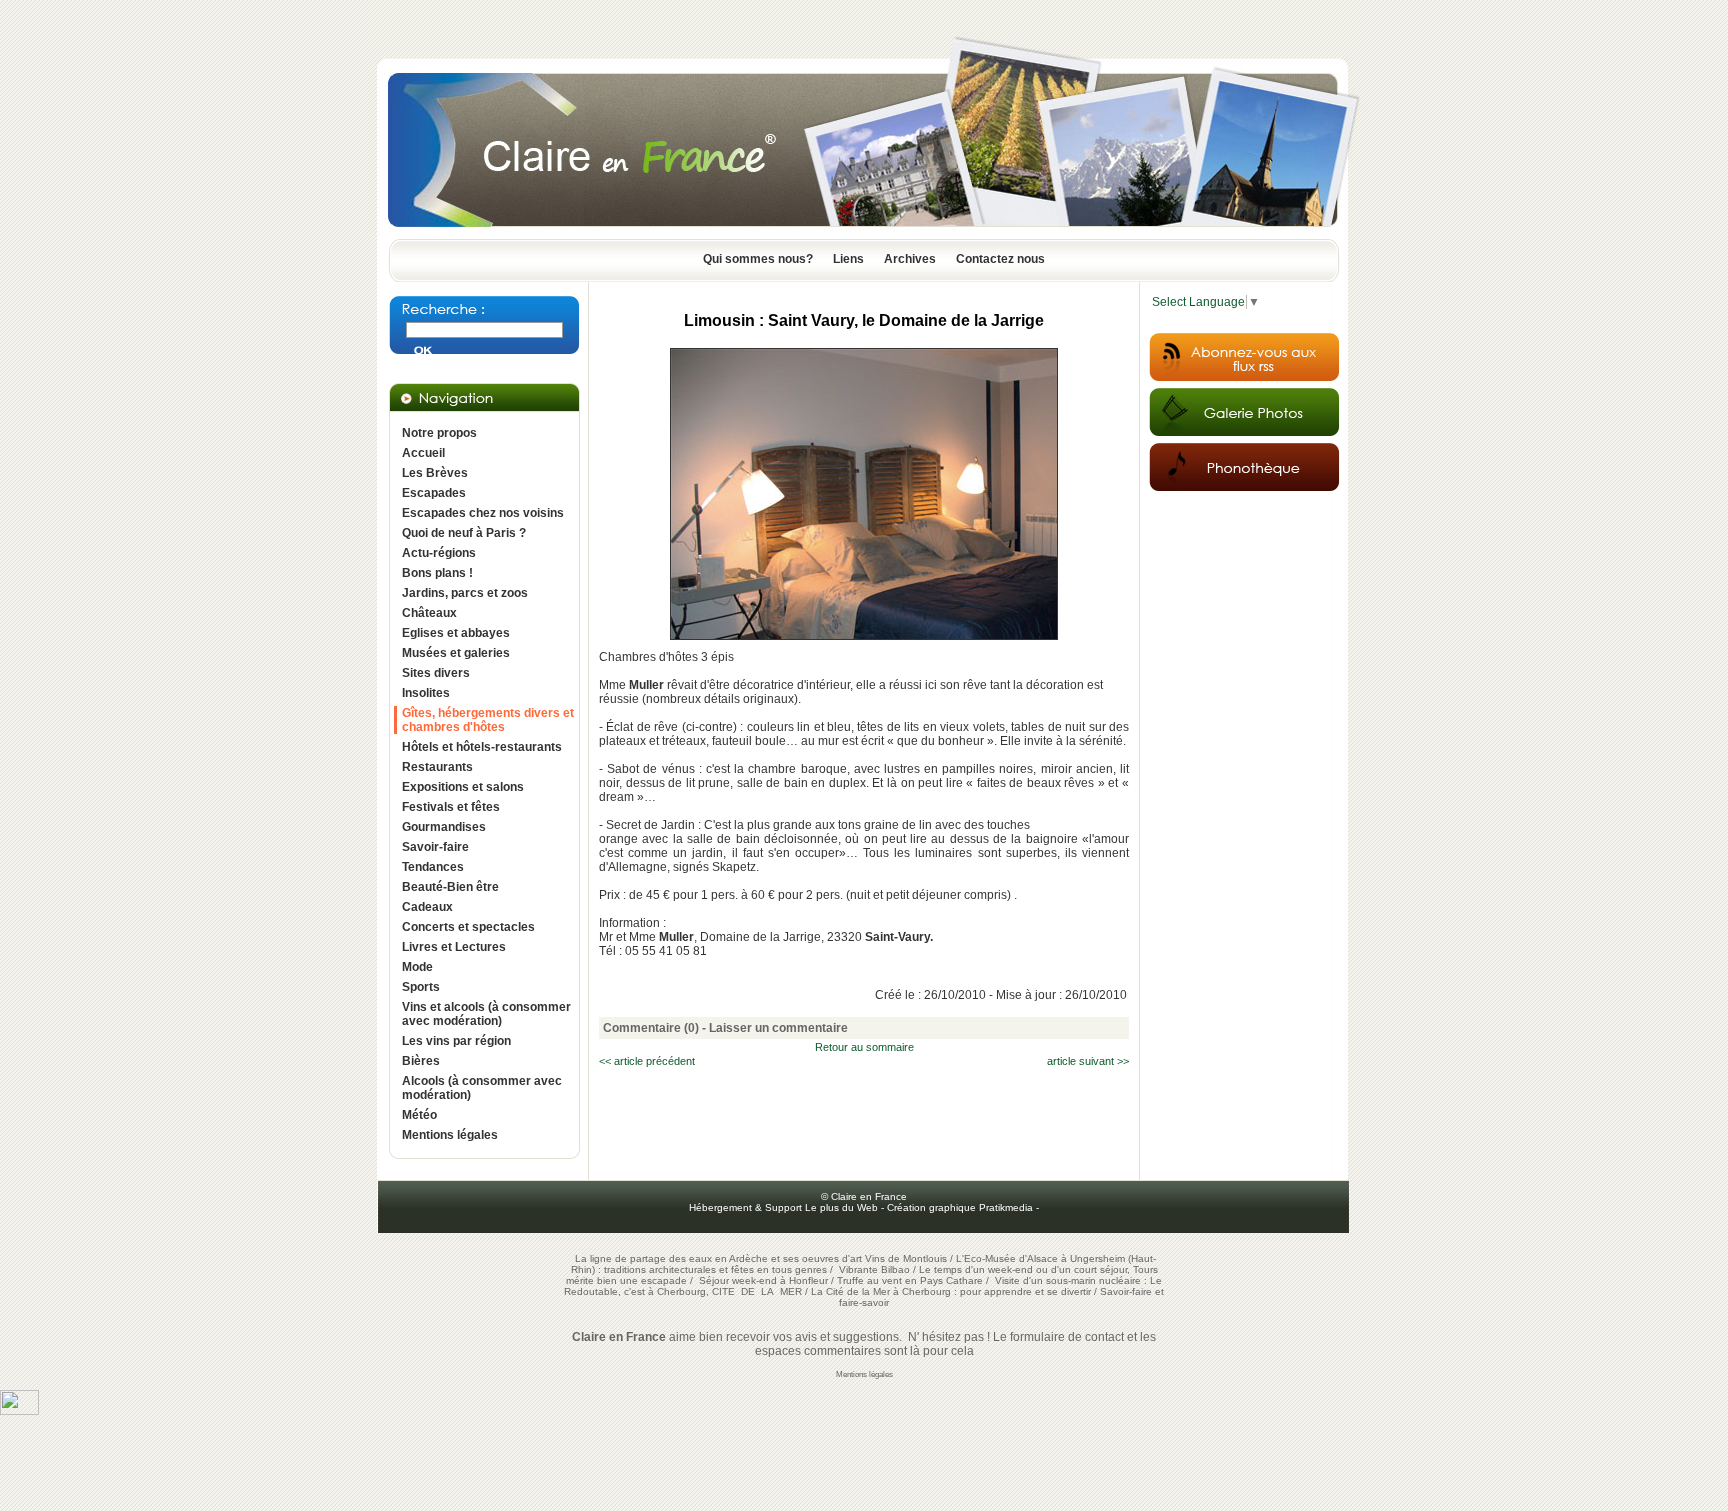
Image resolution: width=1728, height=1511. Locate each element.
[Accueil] (864, 233)
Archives (910, 259)
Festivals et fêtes (451, 807)
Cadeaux (427, 907)
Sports (421, 987)
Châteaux (429, 613)
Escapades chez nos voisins (483, 513)
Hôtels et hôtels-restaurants (482, 747)
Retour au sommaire (864, 1047)
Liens (848, 259)
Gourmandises (444, 827)
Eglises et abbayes (456, 633)
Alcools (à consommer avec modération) (482, 1088)
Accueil (423, 453)
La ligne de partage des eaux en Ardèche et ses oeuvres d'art (718, 1258)
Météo (419, 1115)
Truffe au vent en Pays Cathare (910, 1280)
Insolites (426, 693)
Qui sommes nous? (758, 259)
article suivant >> (1088, 1061)
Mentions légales (450, 1135)
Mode (417, 967)
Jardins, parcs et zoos (465, 593)
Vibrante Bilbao (876, 1269)
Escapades (434, 493)
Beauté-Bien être (450, 887)
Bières (421, 1061)
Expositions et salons (463, 787)
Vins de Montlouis (906, 1258)
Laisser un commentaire (778, 1028)
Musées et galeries (456, 653)
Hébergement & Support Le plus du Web (785, 1207)
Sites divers (436, 673)
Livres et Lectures (454, 947)
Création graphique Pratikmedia (960, 1207)
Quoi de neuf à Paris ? (464, 533)
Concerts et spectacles (468, 927)
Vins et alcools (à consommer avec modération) (486, 1014)
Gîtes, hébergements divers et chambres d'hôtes (488, 720)
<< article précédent (647, 1061)
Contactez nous (1000, 259)
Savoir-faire (435, 847)
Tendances (433, 867)
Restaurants (437, 767)
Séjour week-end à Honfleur (763, 1280)
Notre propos (439, 433)
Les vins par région (456, 1041)
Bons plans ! (437, 573)
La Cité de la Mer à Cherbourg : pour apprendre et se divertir (951, 1291)
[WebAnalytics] (19, 1411)
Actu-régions (439, 553)
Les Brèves (435, 473)
